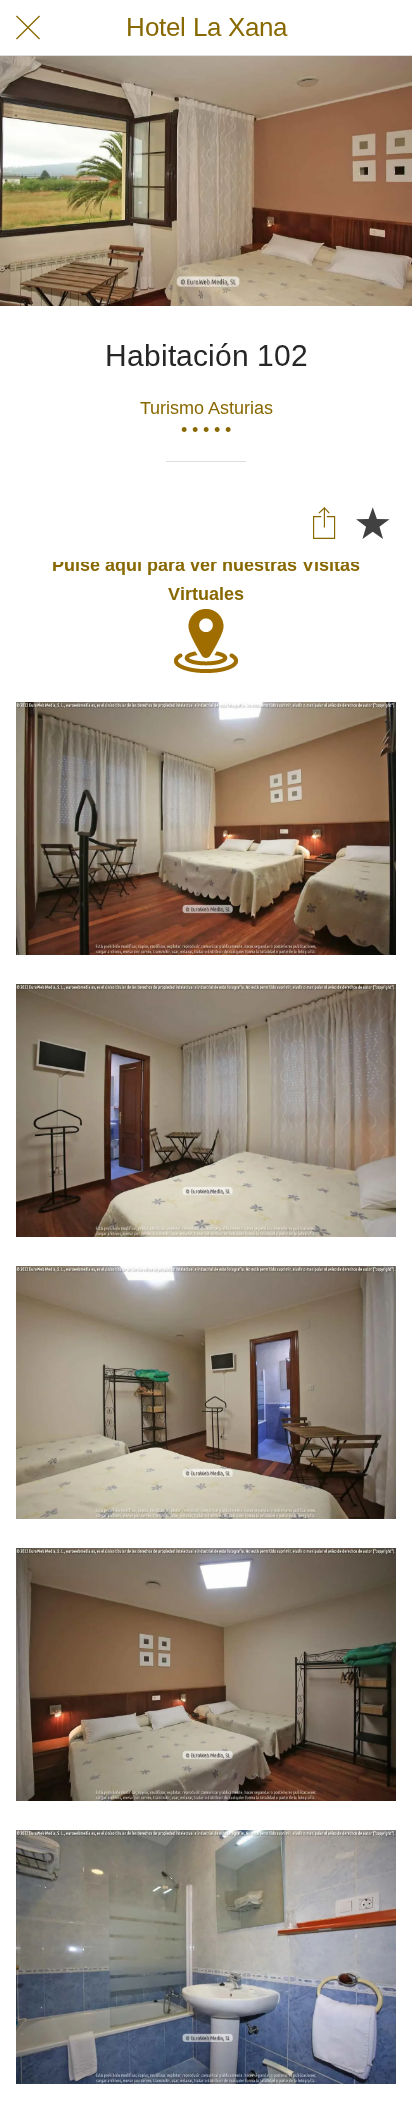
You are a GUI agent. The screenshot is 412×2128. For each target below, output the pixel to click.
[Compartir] (324, 522)
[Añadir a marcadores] (372, 522)
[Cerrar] (28, 28)
